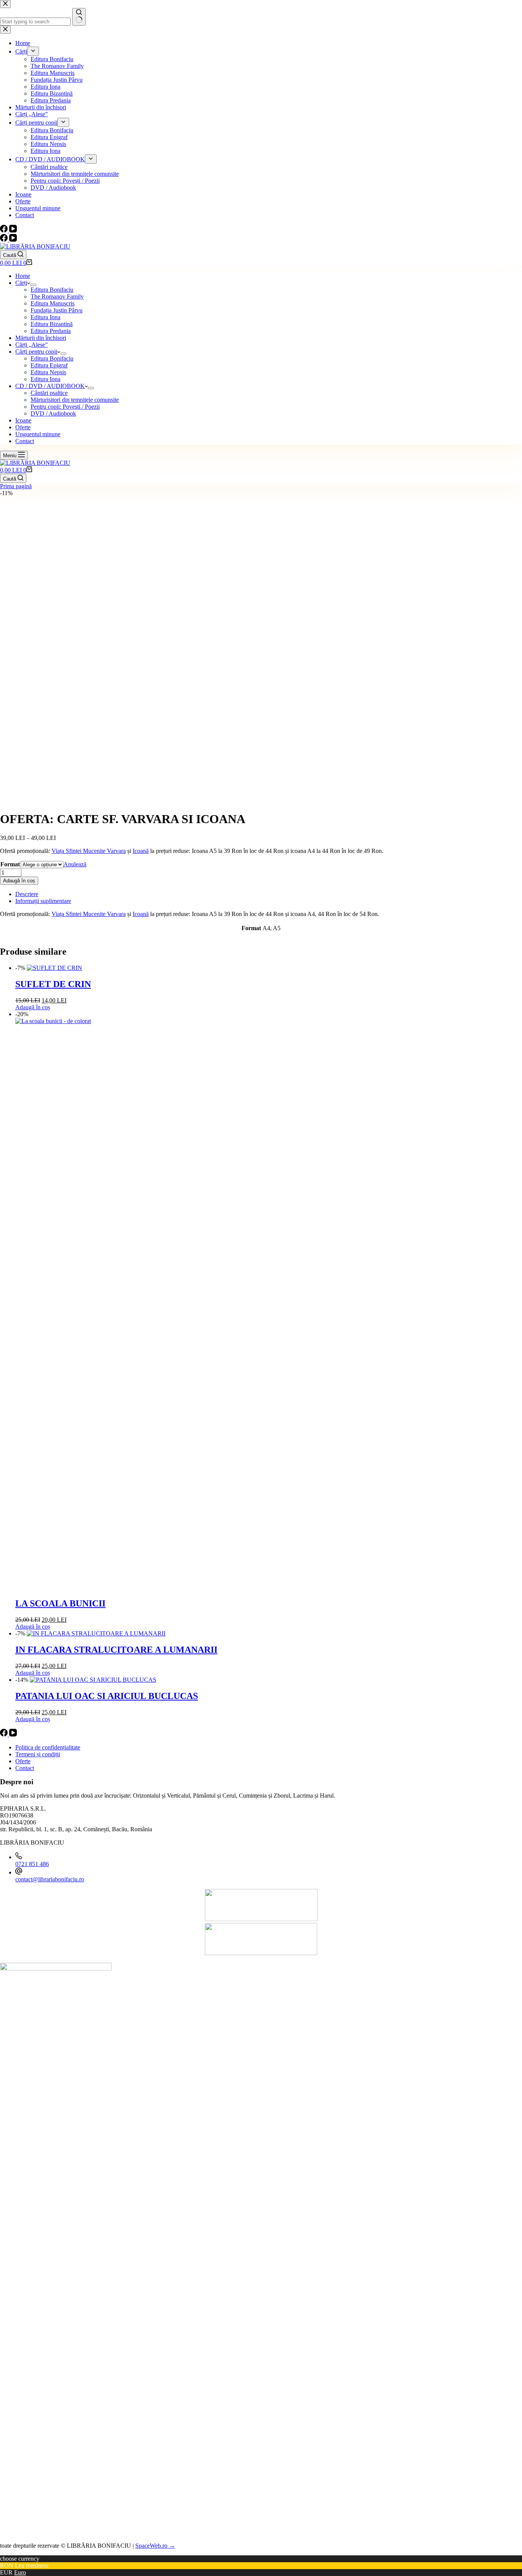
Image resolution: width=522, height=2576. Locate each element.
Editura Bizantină (52, 324)
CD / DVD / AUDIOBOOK (50, 386)
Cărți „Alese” (32, 345)
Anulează (75, 864)
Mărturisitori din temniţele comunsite (75, 400)
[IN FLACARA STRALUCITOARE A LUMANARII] (96, 1633)
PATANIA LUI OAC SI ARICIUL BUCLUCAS (107, 1696)
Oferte (23, 427)
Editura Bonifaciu (52, 290)
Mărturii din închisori (41, 338)
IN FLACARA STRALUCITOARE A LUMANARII (116, 1650)
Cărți (21, 283)
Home (23, 276)
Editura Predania (51, 331)
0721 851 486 (32, 1864)
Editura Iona (45, 317)
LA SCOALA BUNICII (60, 1603)
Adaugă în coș (19, 881)
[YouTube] (13, 240)
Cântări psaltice (49, 393)
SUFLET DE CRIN (53, 984)
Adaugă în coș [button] (33, 1007)
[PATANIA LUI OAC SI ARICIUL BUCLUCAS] (93, 1680)
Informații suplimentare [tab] (43, 901)
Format (10, 864)
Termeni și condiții (38, 1754)
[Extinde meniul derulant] (33, 285)
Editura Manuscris (53, 303)
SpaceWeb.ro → (155, 2546)
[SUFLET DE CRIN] (54, 968)
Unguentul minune (38, 434)
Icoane (23, 420)
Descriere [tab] (27, 894)
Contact (25, 441)
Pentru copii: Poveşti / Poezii (65, 407)
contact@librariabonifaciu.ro (50, 1879)
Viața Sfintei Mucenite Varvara (89, 851)
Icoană (141, 851)
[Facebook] (5, 240)
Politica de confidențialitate (48, 1747)
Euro (20, 2572)
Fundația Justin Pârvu (57, 310)
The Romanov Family (57, 296)
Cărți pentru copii (36, 352)
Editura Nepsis (48, 372)
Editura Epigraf (49, 365)
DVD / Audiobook (53, 413)
